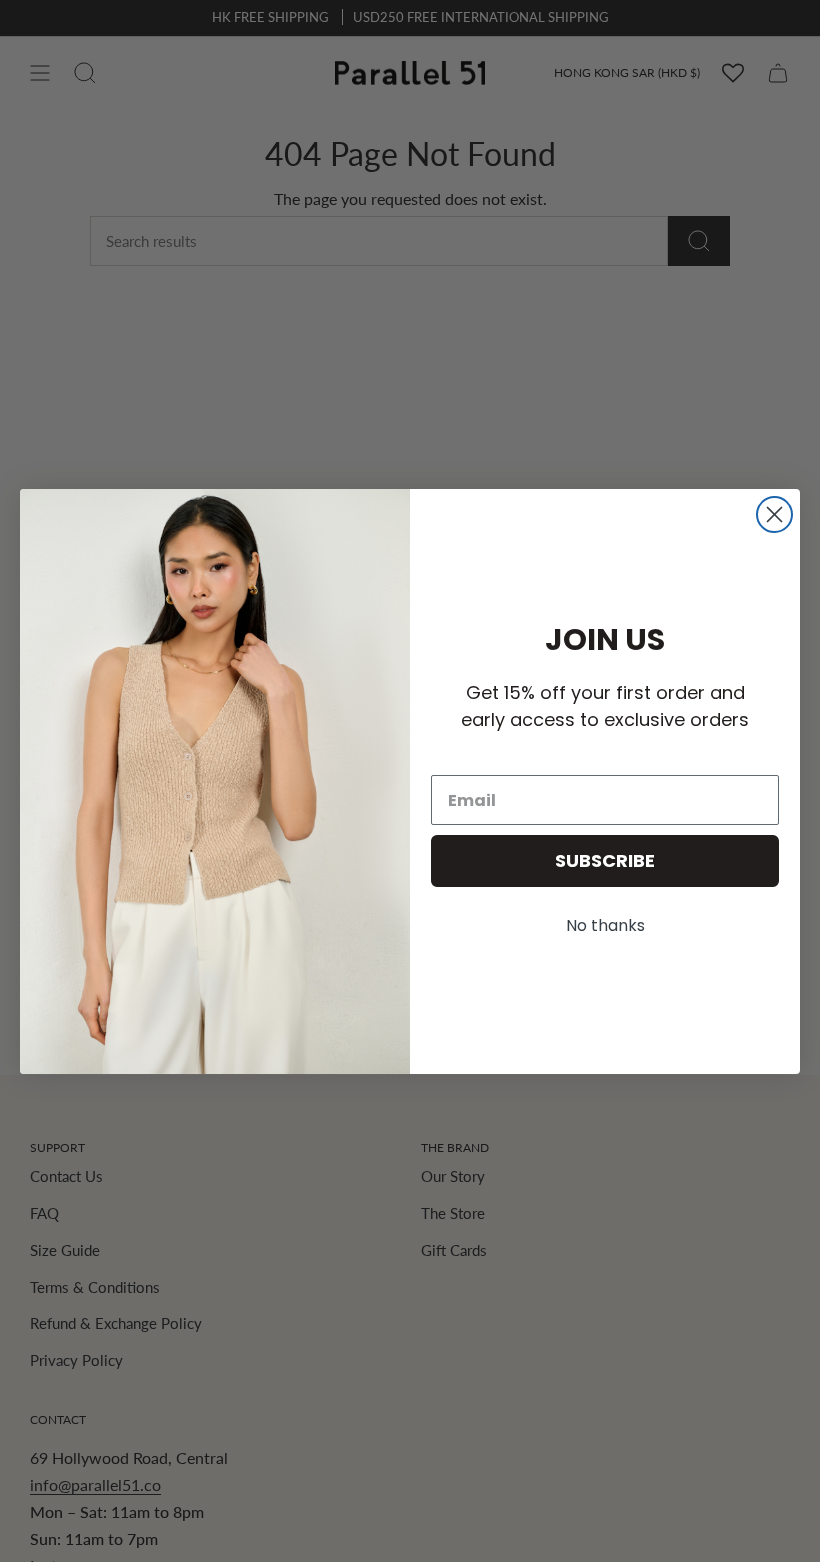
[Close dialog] (774, 514)
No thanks (605, 925)
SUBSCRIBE (605, 860)
